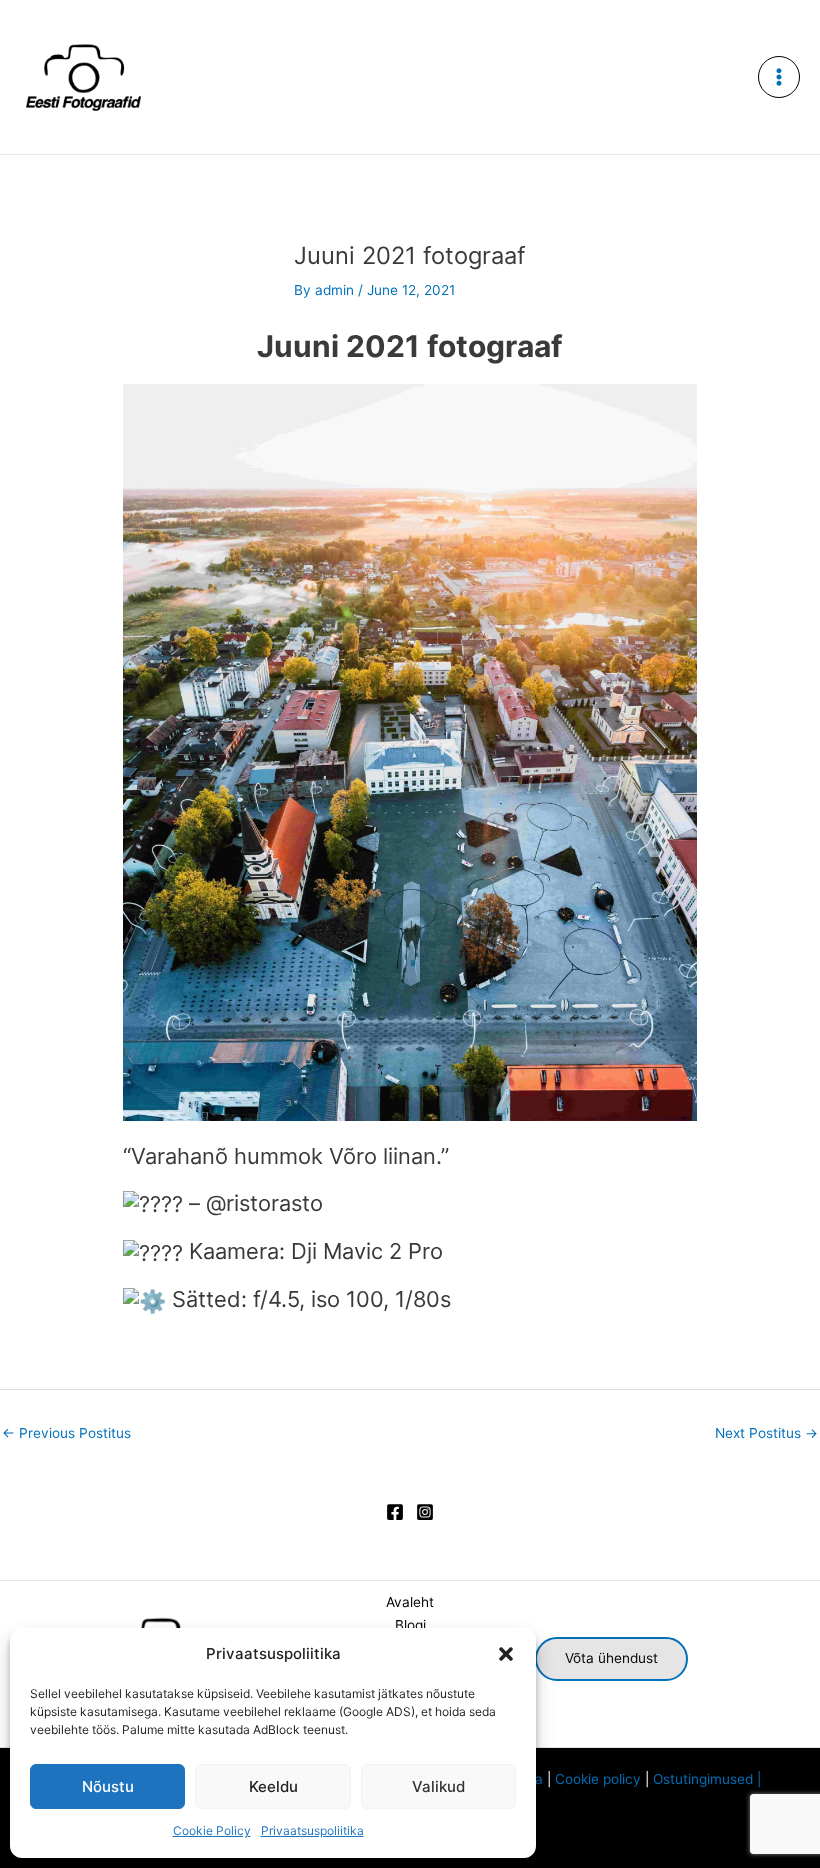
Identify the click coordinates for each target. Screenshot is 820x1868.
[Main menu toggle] (779, 77)
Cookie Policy (212, 1830)
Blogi (410, 1625)
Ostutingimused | (711, 1779)
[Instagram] (425, 1512)
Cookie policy (598, 1779)
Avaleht (410, 1602)
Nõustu (108, 1786)
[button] (506, 1654)
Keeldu (273, 1786)
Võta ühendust (611, 1658)
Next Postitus (766, 1433)
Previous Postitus (66, 1433)
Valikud (438, 1786)
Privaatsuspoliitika (312, 1830)
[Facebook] (395, 1512)
